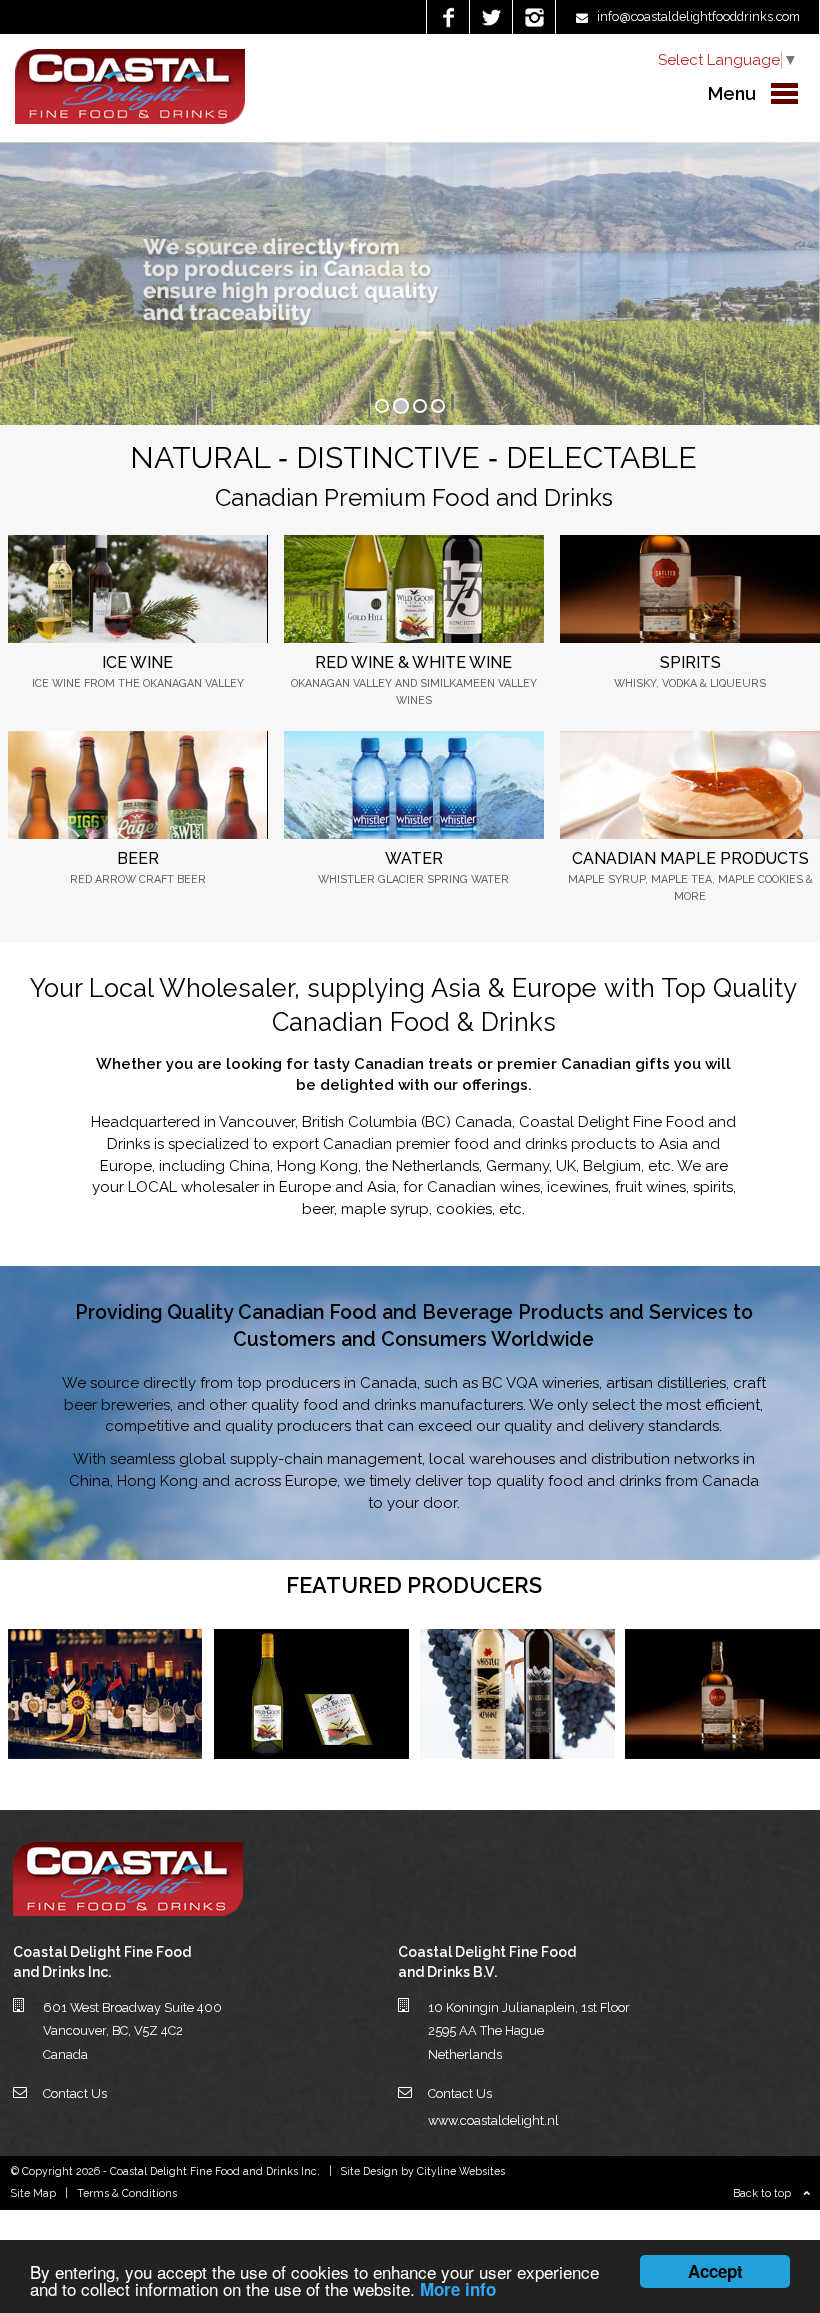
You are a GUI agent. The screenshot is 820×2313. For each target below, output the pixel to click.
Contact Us (75, 2093)
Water (414, 858)
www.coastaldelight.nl (493, 2120)
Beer (138, 858)
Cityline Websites (461, 2171)
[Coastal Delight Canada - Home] (130, 119)
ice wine (137, 662)
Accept (715, 2271)
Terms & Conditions (127, 2193)
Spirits (690, 662)
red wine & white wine (413, 662)
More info (458, 2289)
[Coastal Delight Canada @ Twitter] (490, 17)
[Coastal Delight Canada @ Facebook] (447, 17)
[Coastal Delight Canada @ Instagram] (533, 17)
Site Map (33, 2193)
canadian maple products (690, 858)
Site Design (369, 2171)
